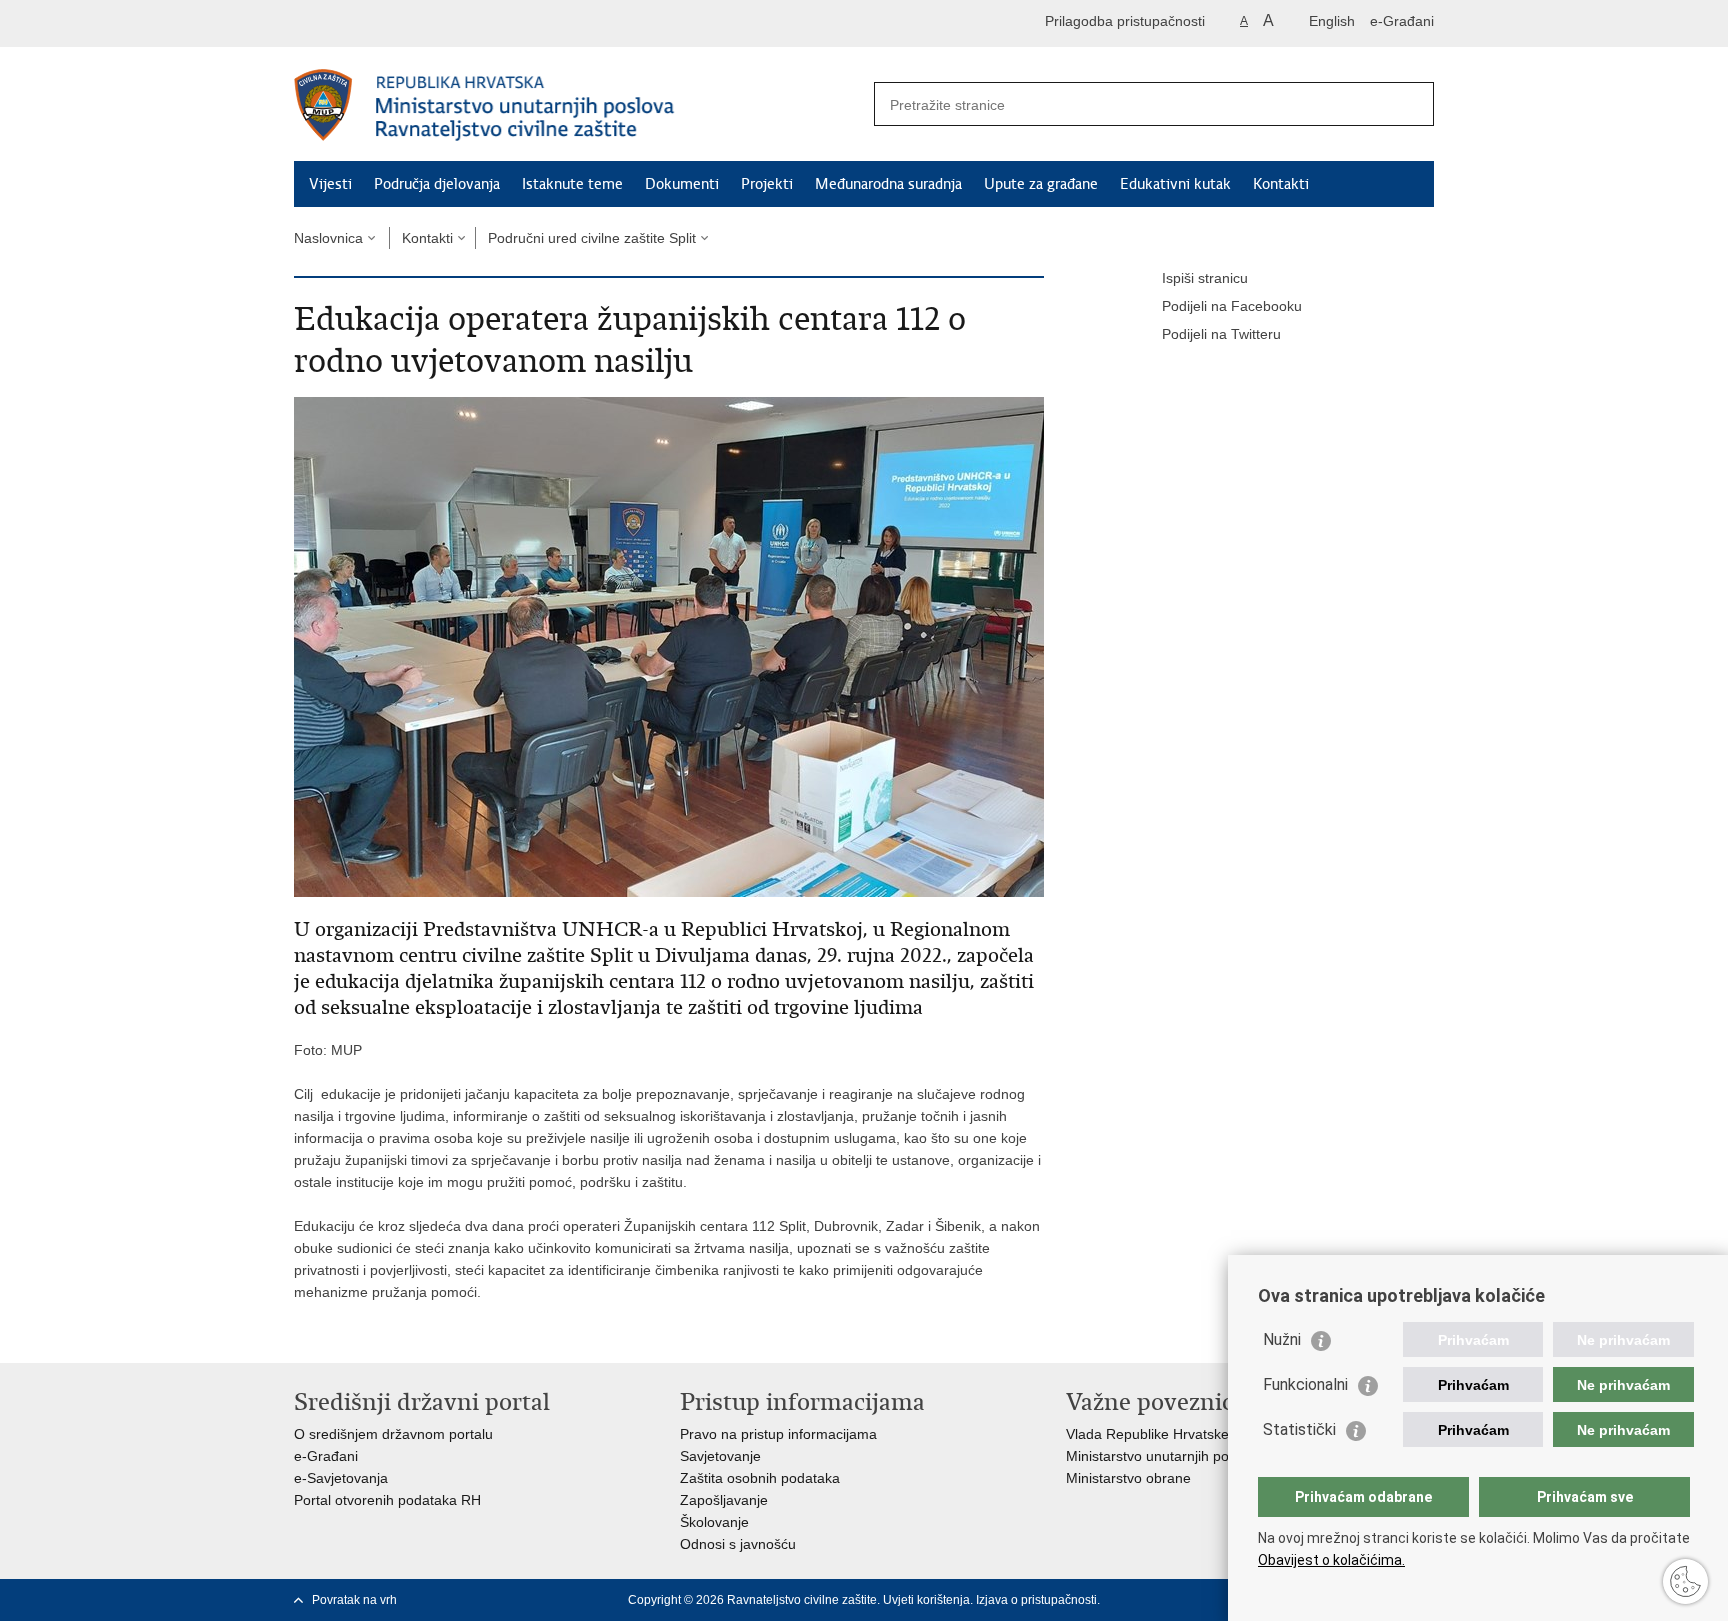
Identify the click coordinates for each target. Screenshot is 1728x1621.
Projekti (767, 184)
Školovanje (714, 1522)
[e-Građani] (379, 23)
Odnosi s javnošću (738, 1544)
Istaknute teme (572, 184)
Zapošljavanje (724, 1500)
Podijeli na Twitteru (1221, 334)
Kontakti (1281, 184)
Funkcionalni (1305, 1384)
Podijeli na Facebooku (1232, 306)
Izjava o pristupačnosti (1036, 1600)
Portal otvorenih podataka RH (387, 1500)
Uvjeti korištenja (926, 1600)
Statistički (1299, 1429)
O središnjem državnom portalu (393, 1434)
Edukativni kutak (1175, 184)
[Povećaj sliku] (669, 646)
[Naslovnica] (579, 105)
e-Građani (1402, 21)
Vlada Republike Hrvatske (1147, 1434)
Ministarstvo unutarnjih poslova (1164, 1456)
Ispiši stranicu (1205, 278)
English (1332, 21)
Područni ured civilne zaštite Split (592, 238)
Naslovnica (328, 238)
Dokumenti (682, 184)
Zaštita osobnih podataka (760, 1478)
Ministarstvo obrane (1128, 1478)
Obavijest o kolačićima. (1331, 1560)
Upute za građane (1041, 184)
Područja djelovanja (437, 184)
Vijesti (330, 184)
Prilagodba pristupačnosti (1125, 21)
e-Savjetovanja (341, 1478)
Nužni (1282, 1339)
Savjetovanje (720, 1456)
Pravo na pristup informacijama (778, 1434)
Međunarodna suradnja (888, 184)
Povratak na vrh (354, 1600)
